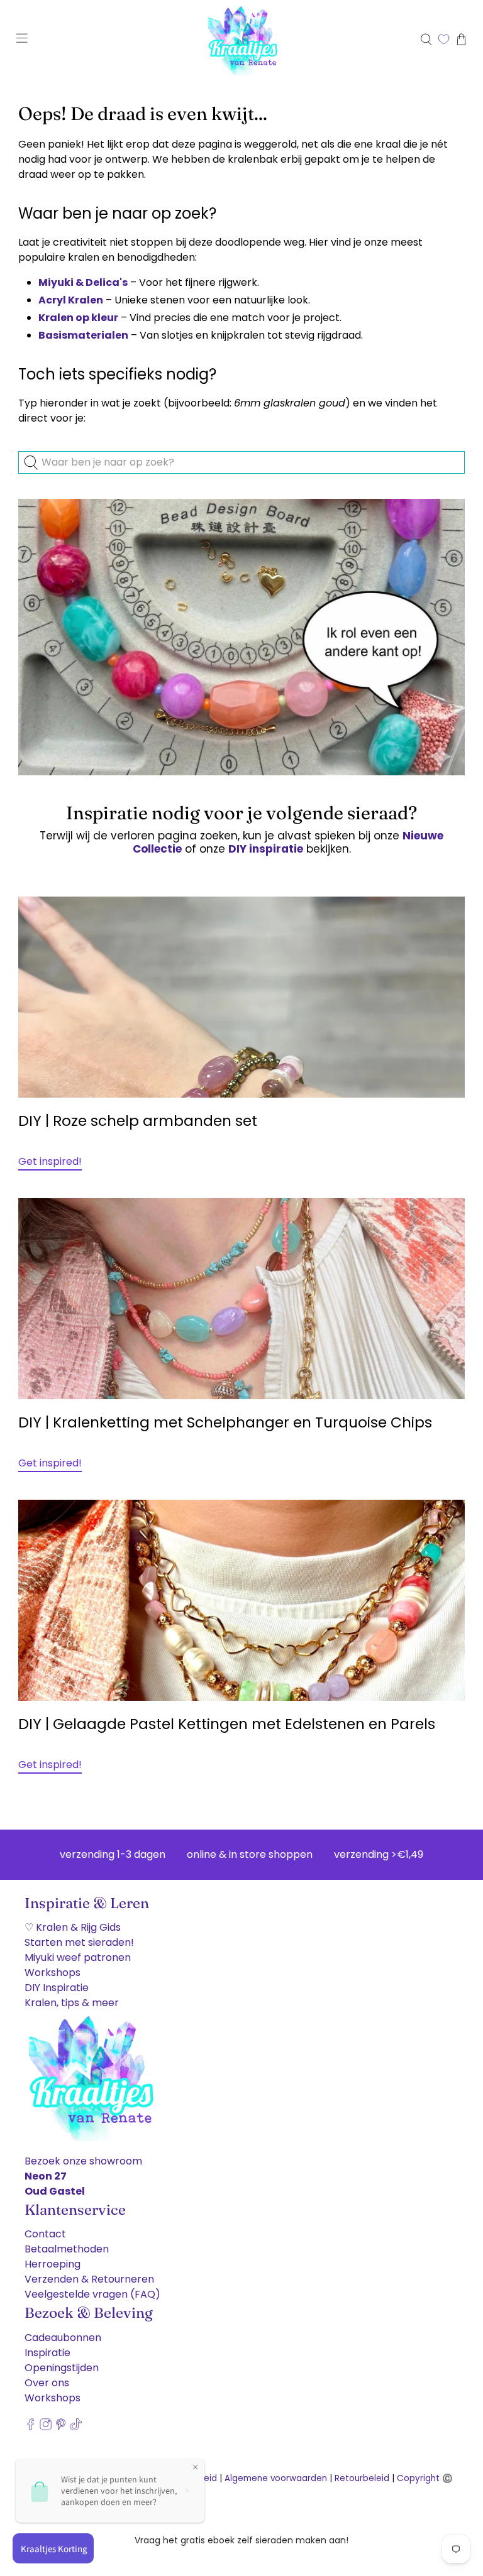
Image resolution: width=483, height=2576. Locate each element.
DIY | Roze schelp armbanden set (138, 1121)
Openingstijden (62, 2368)
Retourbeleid (362, 2478)
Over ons (47, 2383)
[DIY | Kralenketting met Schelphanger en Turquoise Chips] (241, 1299)
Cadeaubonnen (63, 2338)
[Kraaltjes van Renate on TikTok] (76, 2427)
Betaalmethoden (67, 2249)
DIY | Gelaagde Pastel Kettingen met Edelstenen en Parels (227, 1724)
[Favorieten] (444, 39)
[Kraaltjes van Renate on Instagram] (46, 2427)
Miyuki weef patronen (78, 1957)
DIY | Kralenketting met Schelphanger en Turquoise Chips (225, 1422)
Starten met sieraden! (79, 1942)
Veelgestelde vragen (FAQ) (92, 2294)
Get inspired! (50, 1161)
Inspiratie (47, 2353)
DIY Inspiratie (57, 1988)
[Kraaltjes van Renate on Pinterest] (61, 2427)
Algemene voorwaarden (276, 2478)
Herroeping (53, 2264)
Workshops (53, 1973)
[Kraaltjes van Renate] (241, 39)
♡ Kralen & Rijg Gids (73, 1927)
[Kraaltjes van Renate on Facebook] (31, 2427)
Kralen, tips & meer (72, 2003)
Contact (45, 2234)
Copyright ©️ (425, 2478)
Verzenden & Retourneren (89, 2279)
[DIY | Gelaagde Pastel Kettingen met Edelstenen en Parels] (241, 1600)
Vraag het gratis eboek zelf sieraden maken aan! (241, 2540)
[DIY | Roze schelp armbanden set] (241, 997)
